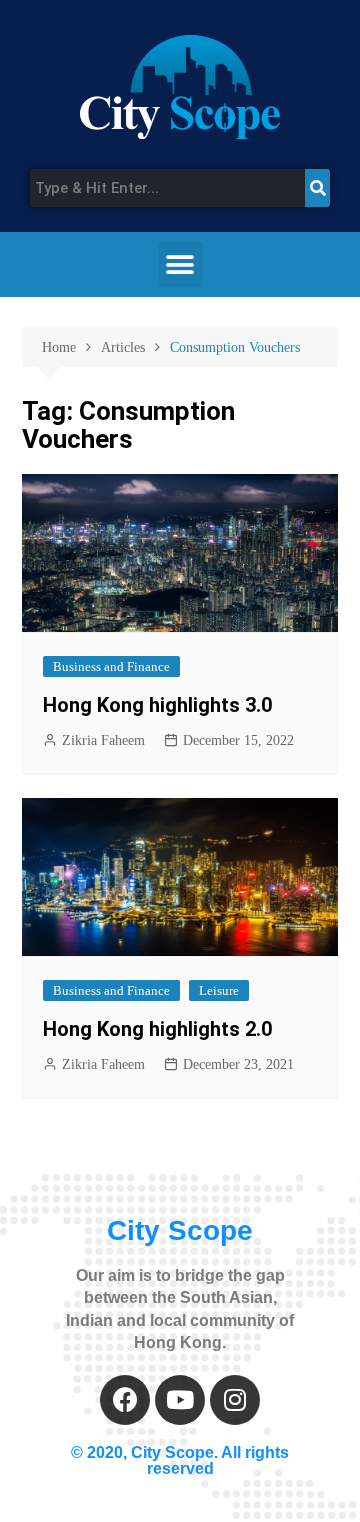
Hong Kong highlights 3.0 (157, 705)
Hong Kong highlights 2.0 (157, 1029)
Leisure (219, 990)
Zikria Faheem (103, 740)
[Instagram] (235, 1400)
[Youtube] (180, 1400)
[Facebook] (125, 1400)
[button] (180, 264)
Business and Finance (111, 666)
